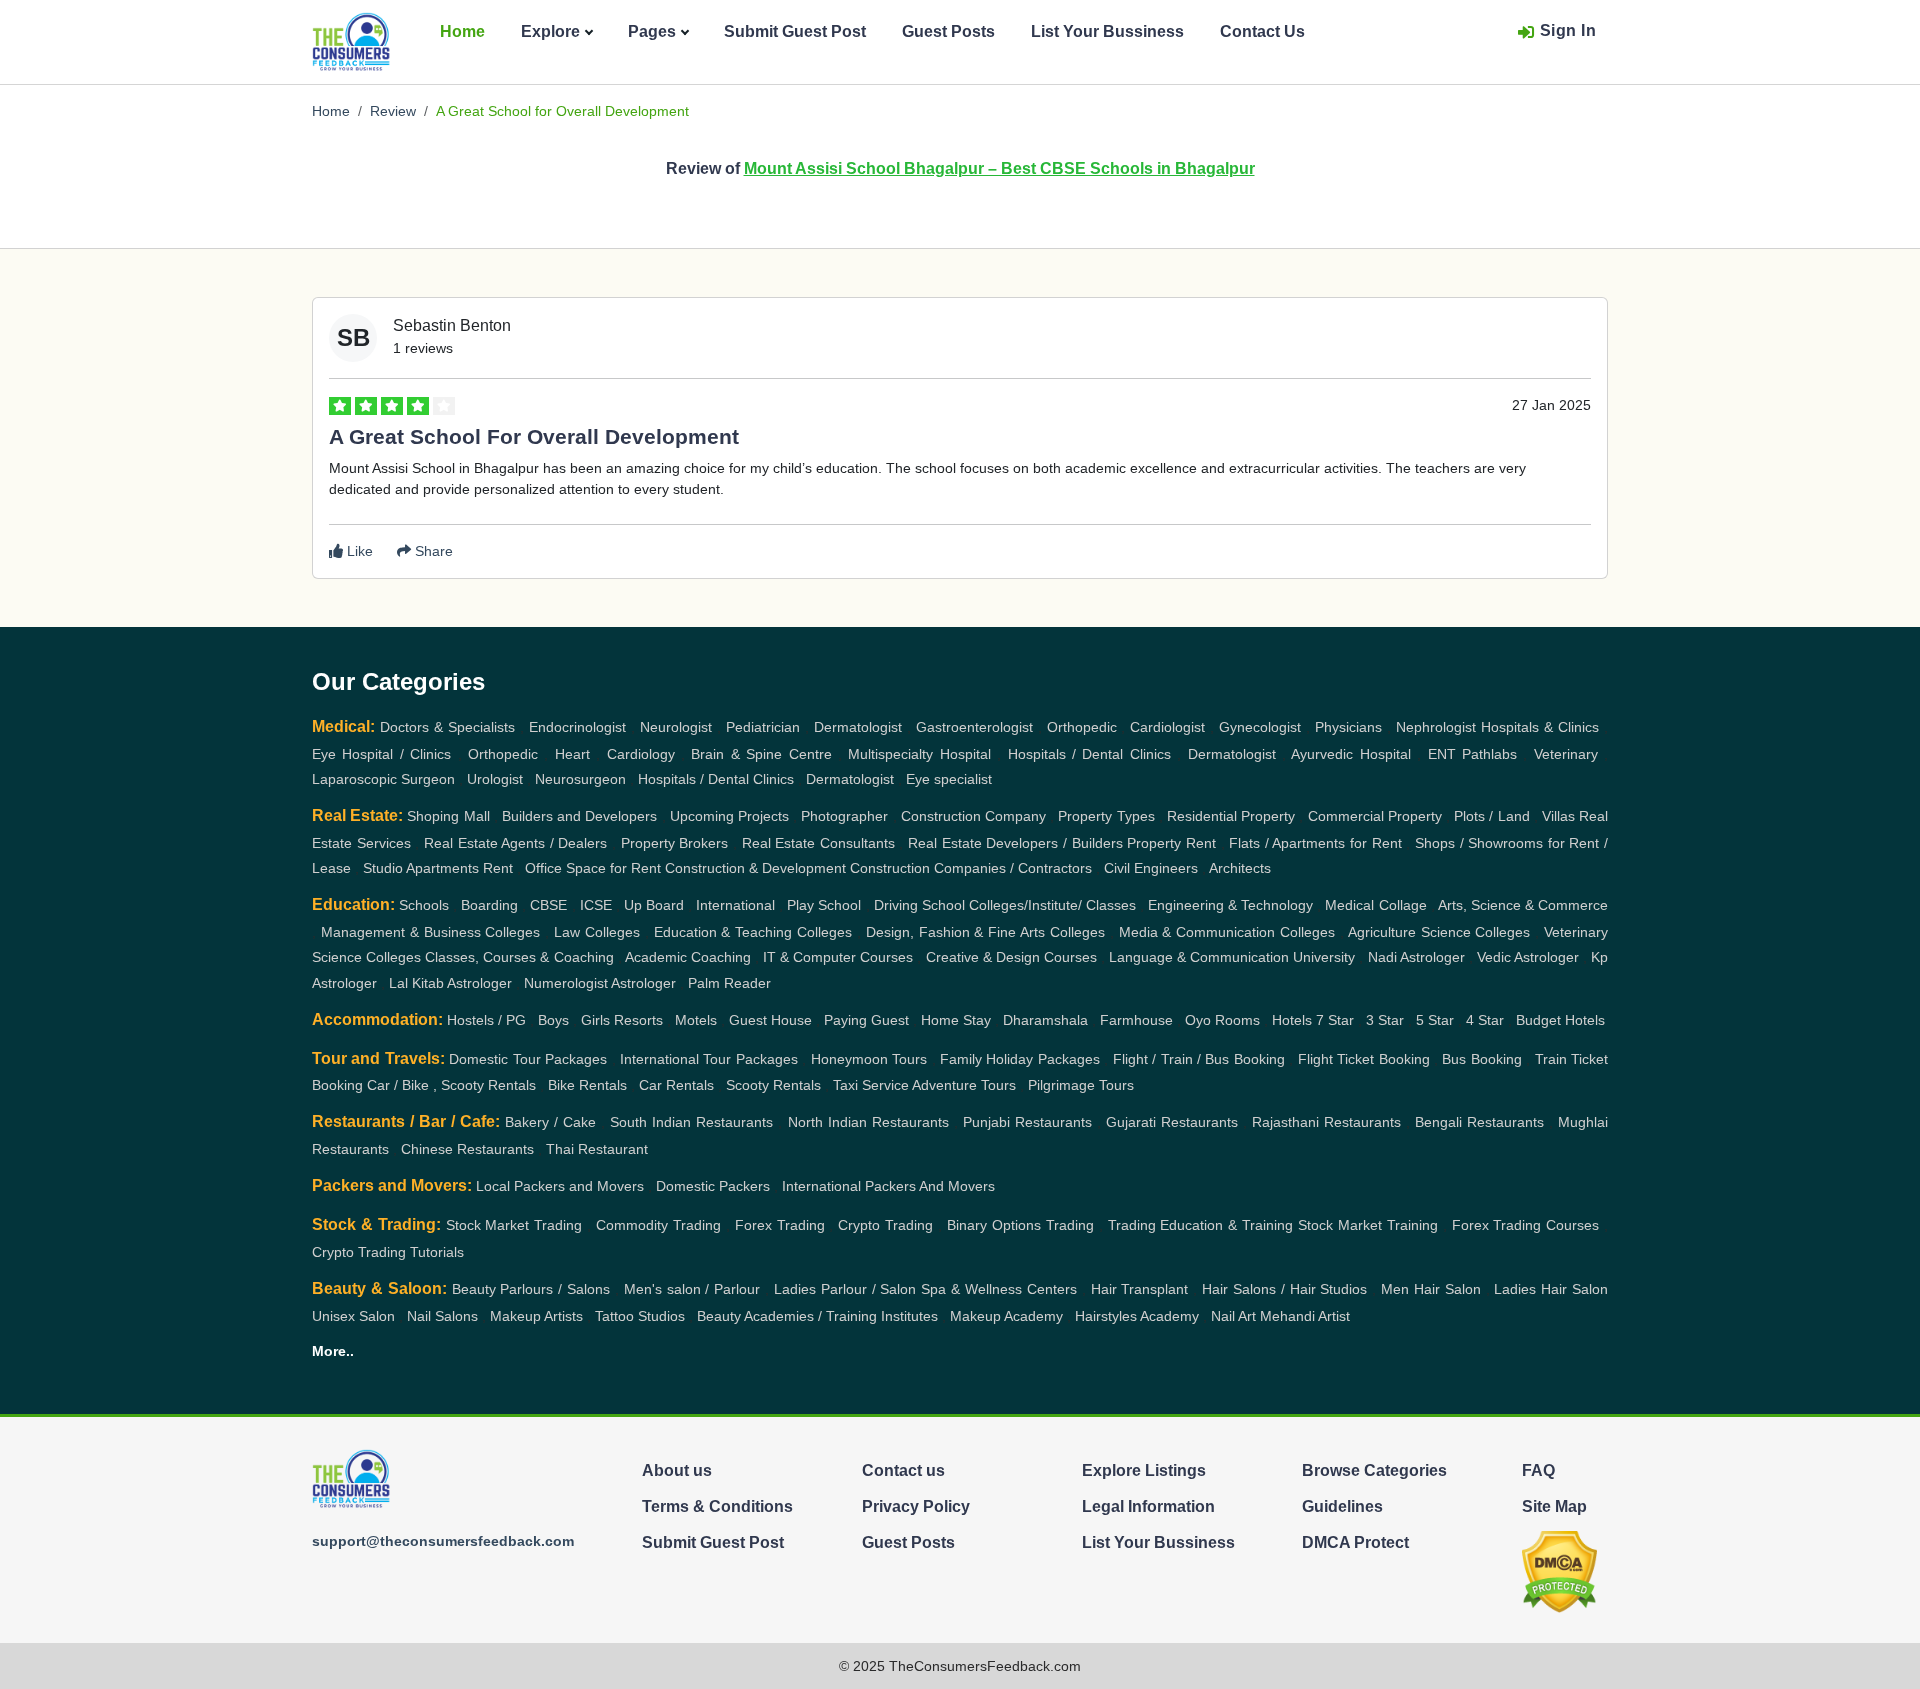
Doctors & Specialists (447, 727)
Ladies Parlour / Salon (845, 1289)
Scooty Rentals (773, 1085)
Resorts (638, 1020)
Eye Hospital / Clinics (381, 754)
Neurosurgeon (580, 779)
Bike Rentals (587, 1085)
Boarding (489, 905)
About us (677, 1470)
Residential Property (1231, 816)
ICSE (596, 905)
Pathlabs (1489, 754)
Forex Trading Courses (1526, 1225)
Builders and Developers (579, 816)
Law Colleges (597, 932)
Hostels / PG (486, 1020)
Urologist (495, 779)
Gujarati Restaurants (1172, 1122)
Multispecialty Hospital (919, 754)
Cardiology (641, 754)
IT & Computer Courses (838, 957)
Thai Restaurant (597, 1149)
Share (432, 551)
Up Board (654, 905)
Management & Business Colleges (431, 932)
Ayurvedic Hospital (1350, 754)
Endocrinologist (577, 727)
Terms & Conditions (717, 1506)
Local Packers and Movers (560, 1186)
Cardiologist (1167, 727)
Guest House (770, 1020)
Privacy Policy (916, 1506)
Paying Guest (866, 1020)
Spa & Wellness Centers (999, 1289)
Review (393, 111)
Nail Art (1233, 1316)
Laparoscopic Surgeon (383, 779)
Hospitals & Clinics (1540, 727)
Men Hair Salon (1431, 1289)
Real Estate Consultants (818, 843)
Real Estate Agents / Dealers (516, 843)
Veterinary (1566, 754)
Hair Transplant (1140, 1289)
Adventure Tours (964, 1085)
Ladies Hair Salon (1551, 1289)
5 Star (1435, 1020)
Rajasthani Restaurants (1326, 1122)
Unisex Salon (353, 1316)
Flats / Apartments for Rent (1315, 843)
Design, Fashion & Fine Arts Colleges (985, 932)
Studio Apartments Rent (438, 868)
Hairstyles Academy (1137, 1316)
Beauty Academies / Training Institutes (817, 1316)
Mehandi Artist (1305, 1316)
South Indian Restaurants (691, 1122)
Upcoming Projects (729, 816)
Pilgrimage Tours (1081, 1085)
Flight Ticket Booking (1364, 1059)
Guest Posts (948, 31)
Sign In (1568, 30)
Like (358, 551)
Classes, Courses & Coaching (519, 957)
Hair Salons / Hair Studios (1284, 1289)
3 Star (1385, 1020)
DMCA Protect (1355, 1542)
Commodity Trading (658, 1225)
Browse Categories (1374, 1470)
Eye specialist (949, 779)
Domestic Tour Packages (528, 1059)
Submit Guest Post (795, 31)
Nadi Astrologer (1416, 957)
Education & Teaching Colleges (753, 932)
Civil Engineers (1151, 868)
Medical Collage (1375, 905)
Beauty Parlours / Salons (531, 1289)
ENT (1442, 754)
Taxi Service (871, 1085)
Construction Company (973, 816)
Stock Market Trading (514, 1225)
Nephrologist (1436, 727)
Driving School (919, 905)
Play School (824, 905)
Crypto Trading (885, 1225)
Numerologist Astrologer (600, 983)
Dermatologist (858, 727)
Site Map (1554, 1506)
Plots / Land (1491, 816)
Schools (424, 905)
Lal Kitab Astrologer (450, 983)
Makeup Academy (1006, 1316)
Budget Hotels (1560, 1020)
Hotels (1292, 1020)
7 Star (1335, 1020)
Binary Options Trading (1020, 1225)
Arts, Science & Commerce (1523, 905)
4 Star (1485, 1020)
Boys (553, 1020)
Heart (572, 754)
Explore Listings (1144, 1470)
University (1324, 957)
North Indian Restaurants (868, 1122)
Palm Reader (729, 983)
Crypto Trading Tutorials (388, 1252)
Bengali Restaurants (1479, 1122)
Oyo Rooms (1222, 1020)
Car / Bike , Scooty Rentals (451, 1085)
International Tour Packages (709, 1059)
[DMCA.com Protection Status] (1559, 1570)
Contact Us (1262, 31)
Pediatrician (763, 727)
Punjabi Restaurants (1027, 1122)
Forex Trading (780, 1225)
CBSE (548, 905)
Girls (595, 1020)
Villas (1558, 816)
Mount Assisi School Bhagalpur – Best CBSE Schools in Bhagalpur (999, 168)
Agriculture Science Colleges (1439, 932)
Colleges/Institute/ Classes (1052, 905)
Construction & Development (755, 868)
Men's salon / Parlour (692, 1289)
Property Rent (1171, 843)
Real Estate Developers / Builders (1015, 843)
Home (462, 31)
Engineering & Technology (1230, 905)
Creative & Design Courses (1011, 957)
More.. (333, 1351)
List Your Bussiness (1107, 31)
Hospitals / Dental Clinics (1089, 754)
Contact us (903, 1470)
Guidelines (1342, 1506)
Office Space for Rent (593, 868)
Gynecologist (1260, 727)
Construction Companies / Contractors (971, 868)
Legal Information (1148, 1506)
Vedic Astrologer (1528, 957)
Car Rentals (676, 1085)
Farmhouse (1136, 1020)
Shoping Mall (448, 816)
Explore (550, 31)
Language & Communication (1199, 957)
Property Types (1106, 816)
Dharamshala (1045, 1020)
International (735, 905)
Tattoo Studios (640, 1316)
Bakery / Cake (550, 1122)
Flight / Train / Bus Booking (1199, 1059)
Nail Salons (442, 1316)
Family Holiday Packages (1020, 1059)
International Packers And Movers (888, 1186)
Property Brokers (675, 843)
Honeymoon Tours (869, 1059)
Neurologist (676, 727)
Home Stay (956, 1020)
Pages (652, 31)
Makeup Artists (536, 1316)
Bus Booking (1481, 1059)
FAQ (1538, 1470)
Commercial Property (1375, 816)
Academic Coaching (688, 957)
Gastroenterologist (974, 727)
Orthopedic (1082, 727)
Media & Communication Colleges (1227, 932)
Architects (1240, 868)
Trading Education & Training (1201, 1225)
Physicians (1348, 727)
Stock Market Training (1368, 1225)
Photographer (844, 816)
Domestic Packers (713, 1186)
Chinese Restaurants (467, 1149)
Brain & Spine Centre (761, 754)
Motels (696, 1020)
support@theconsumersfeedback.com (443, 1541)
